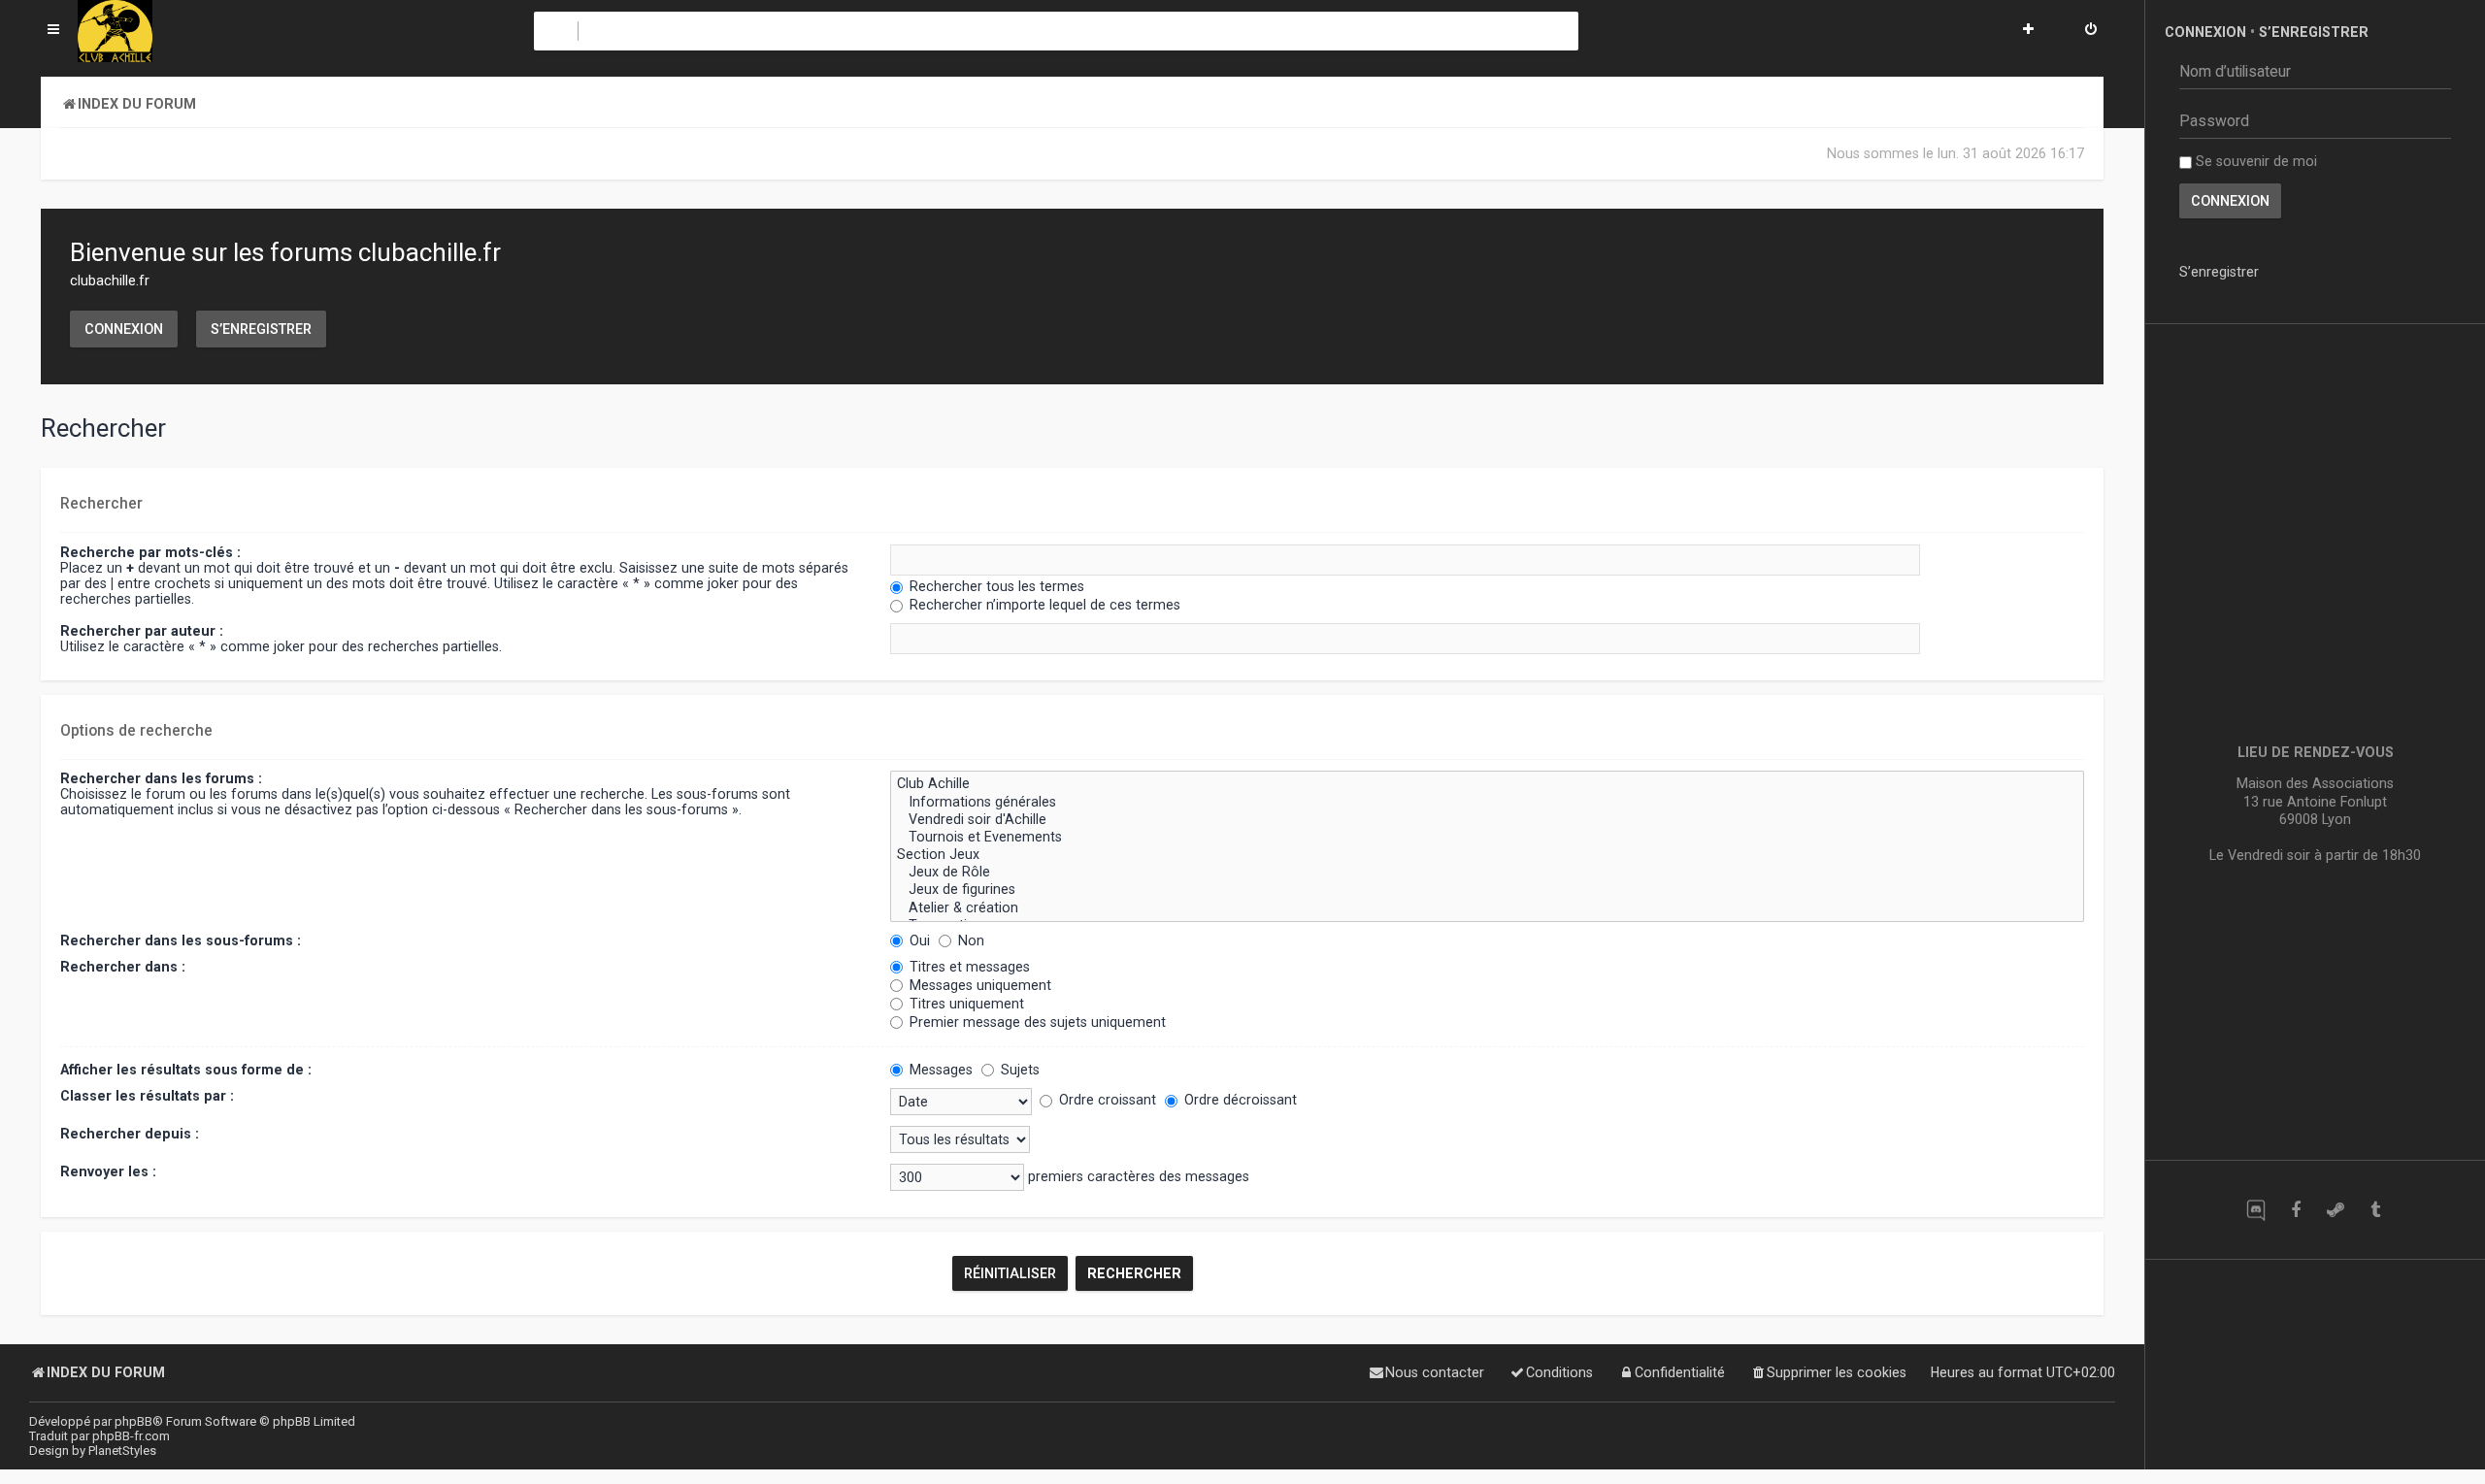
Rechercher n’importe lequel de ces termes (1043, 605)
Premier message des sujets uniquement (1036, 1022)
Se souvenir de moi (2254, 161)
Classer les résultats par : (147, 1096)
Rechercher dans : (123, 967)
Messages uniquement (978, 985)
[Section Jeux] (1487, 855)
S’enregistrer (261, 329)
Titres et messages (968, 967)
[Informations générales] (1487, 803)
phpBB (133, 1421)
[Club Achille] (1487, 784)
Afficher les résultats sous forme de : (186, 1070)
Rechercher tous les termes (995, 586)
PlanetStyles (122, 1451)
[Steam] (2335, 1210)
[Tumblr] (2375, 1210)
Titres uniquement (965, 1004)
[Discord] (2255, 1210)
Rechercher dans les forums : (161, 778)
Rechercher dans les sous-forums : (181, 940)
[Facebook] (2295, 1210)
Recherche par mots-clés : (150, 552)
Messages (939, 1070)
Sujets (1018, 1070)
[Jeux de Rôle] (1487, 873)
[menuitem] (2091, 31)
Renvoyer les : (108, 1171)
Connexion (124, 329)
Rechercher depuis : (130, 1134)
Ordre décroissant (1239, 1100)
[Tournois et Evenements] (1487, 838)
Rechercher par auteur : (142, 631)
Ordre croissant (1106, 1100)
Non (969, 940)
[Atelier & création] (1487, 908)
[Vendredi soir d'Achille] (1487, 820)
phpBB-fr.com (131, 1436)
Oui (918, 940)
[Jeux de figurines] (1487, 890)
